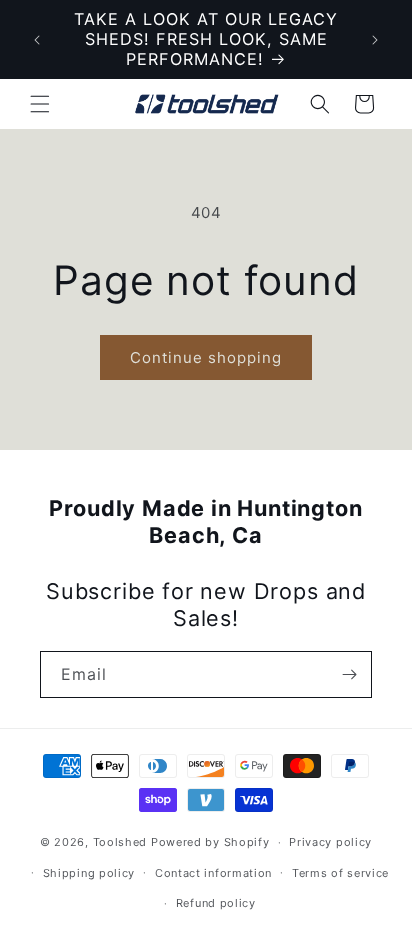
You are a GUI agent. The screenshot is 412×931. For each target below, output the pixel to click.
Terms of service (340, 873)
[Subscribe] (349, 674)
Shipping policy (89, 873)
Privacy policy (330, 842)
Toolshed (120, 842)
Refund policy (216, 903)
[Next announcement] (375, 40)
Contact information (213, 873)
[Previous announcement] (37, 40)
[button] (40, 104)
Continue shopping (206, 357)
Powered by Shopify (210, 842)
